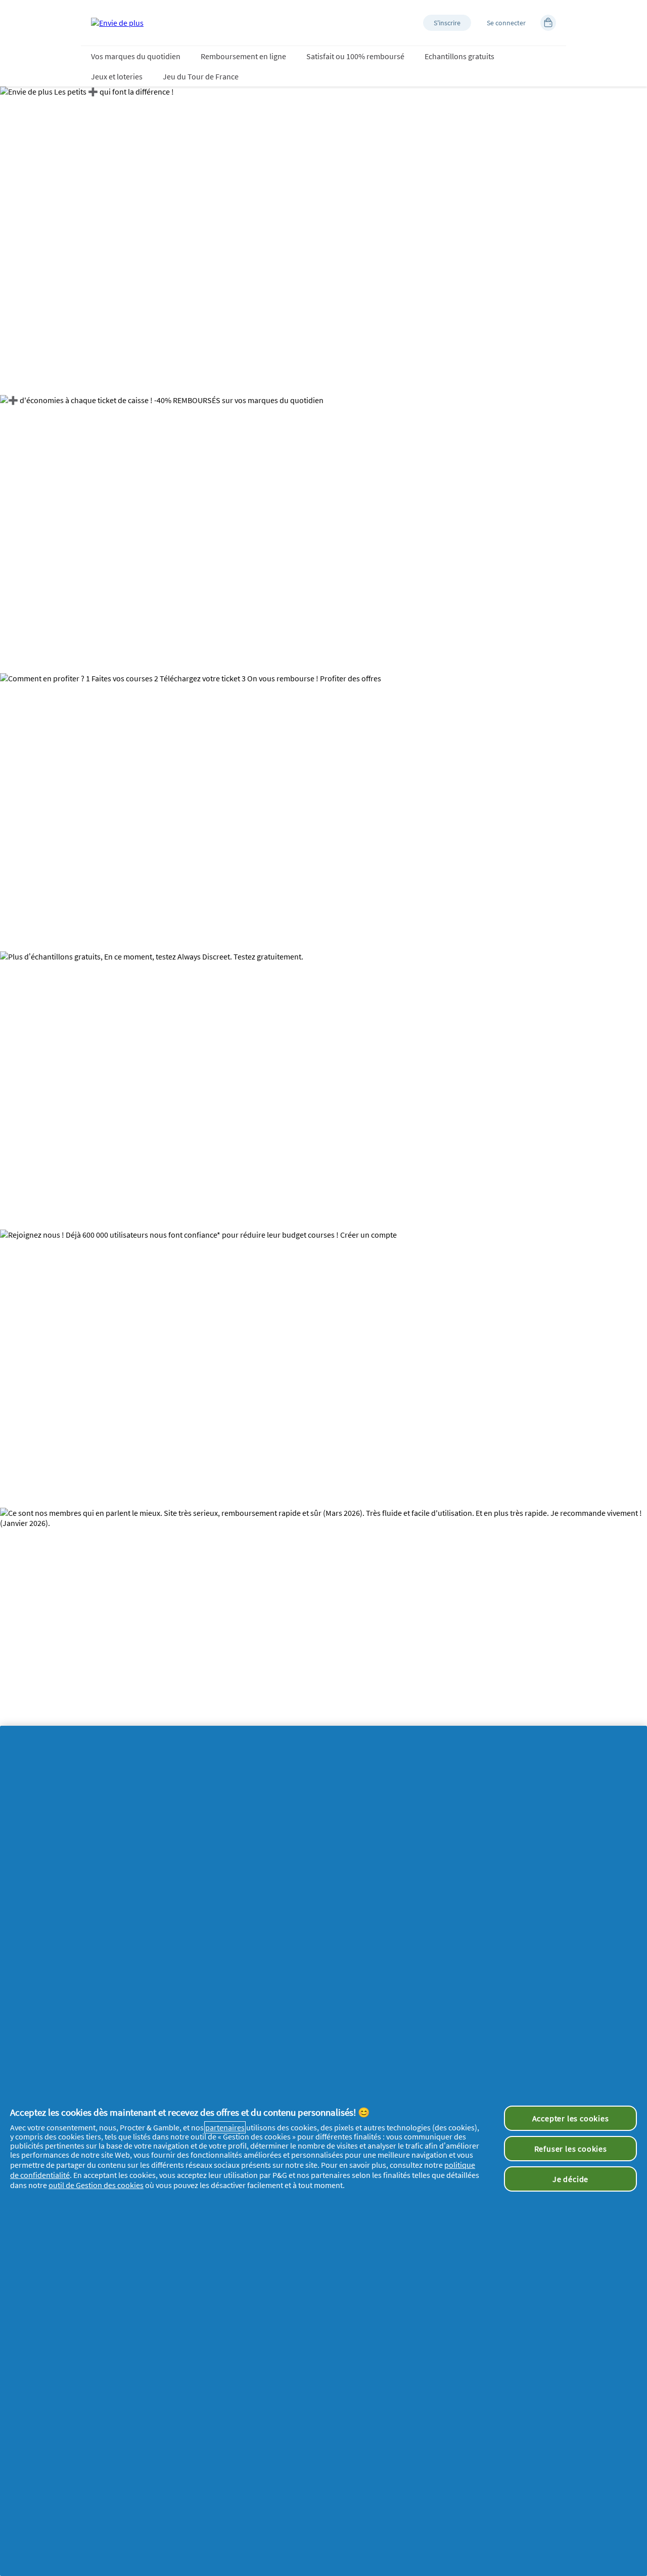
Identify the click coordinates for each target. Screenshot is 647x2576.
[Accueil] (117, 23)
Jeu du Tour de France (201, 76)
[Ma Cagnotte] (548, 23)
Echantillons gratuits (459, 56)
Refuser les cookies (571, 2149)
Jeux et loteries (117, 76)
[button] (447, 23)
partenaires (225, 2127)
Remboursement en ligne (243, 56)
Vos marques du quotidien (136, 56)
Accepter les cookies (571, 2118)
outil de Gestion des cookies (96, 2185)
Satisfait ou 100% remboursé (355, 56)
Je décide (570, 2179)
